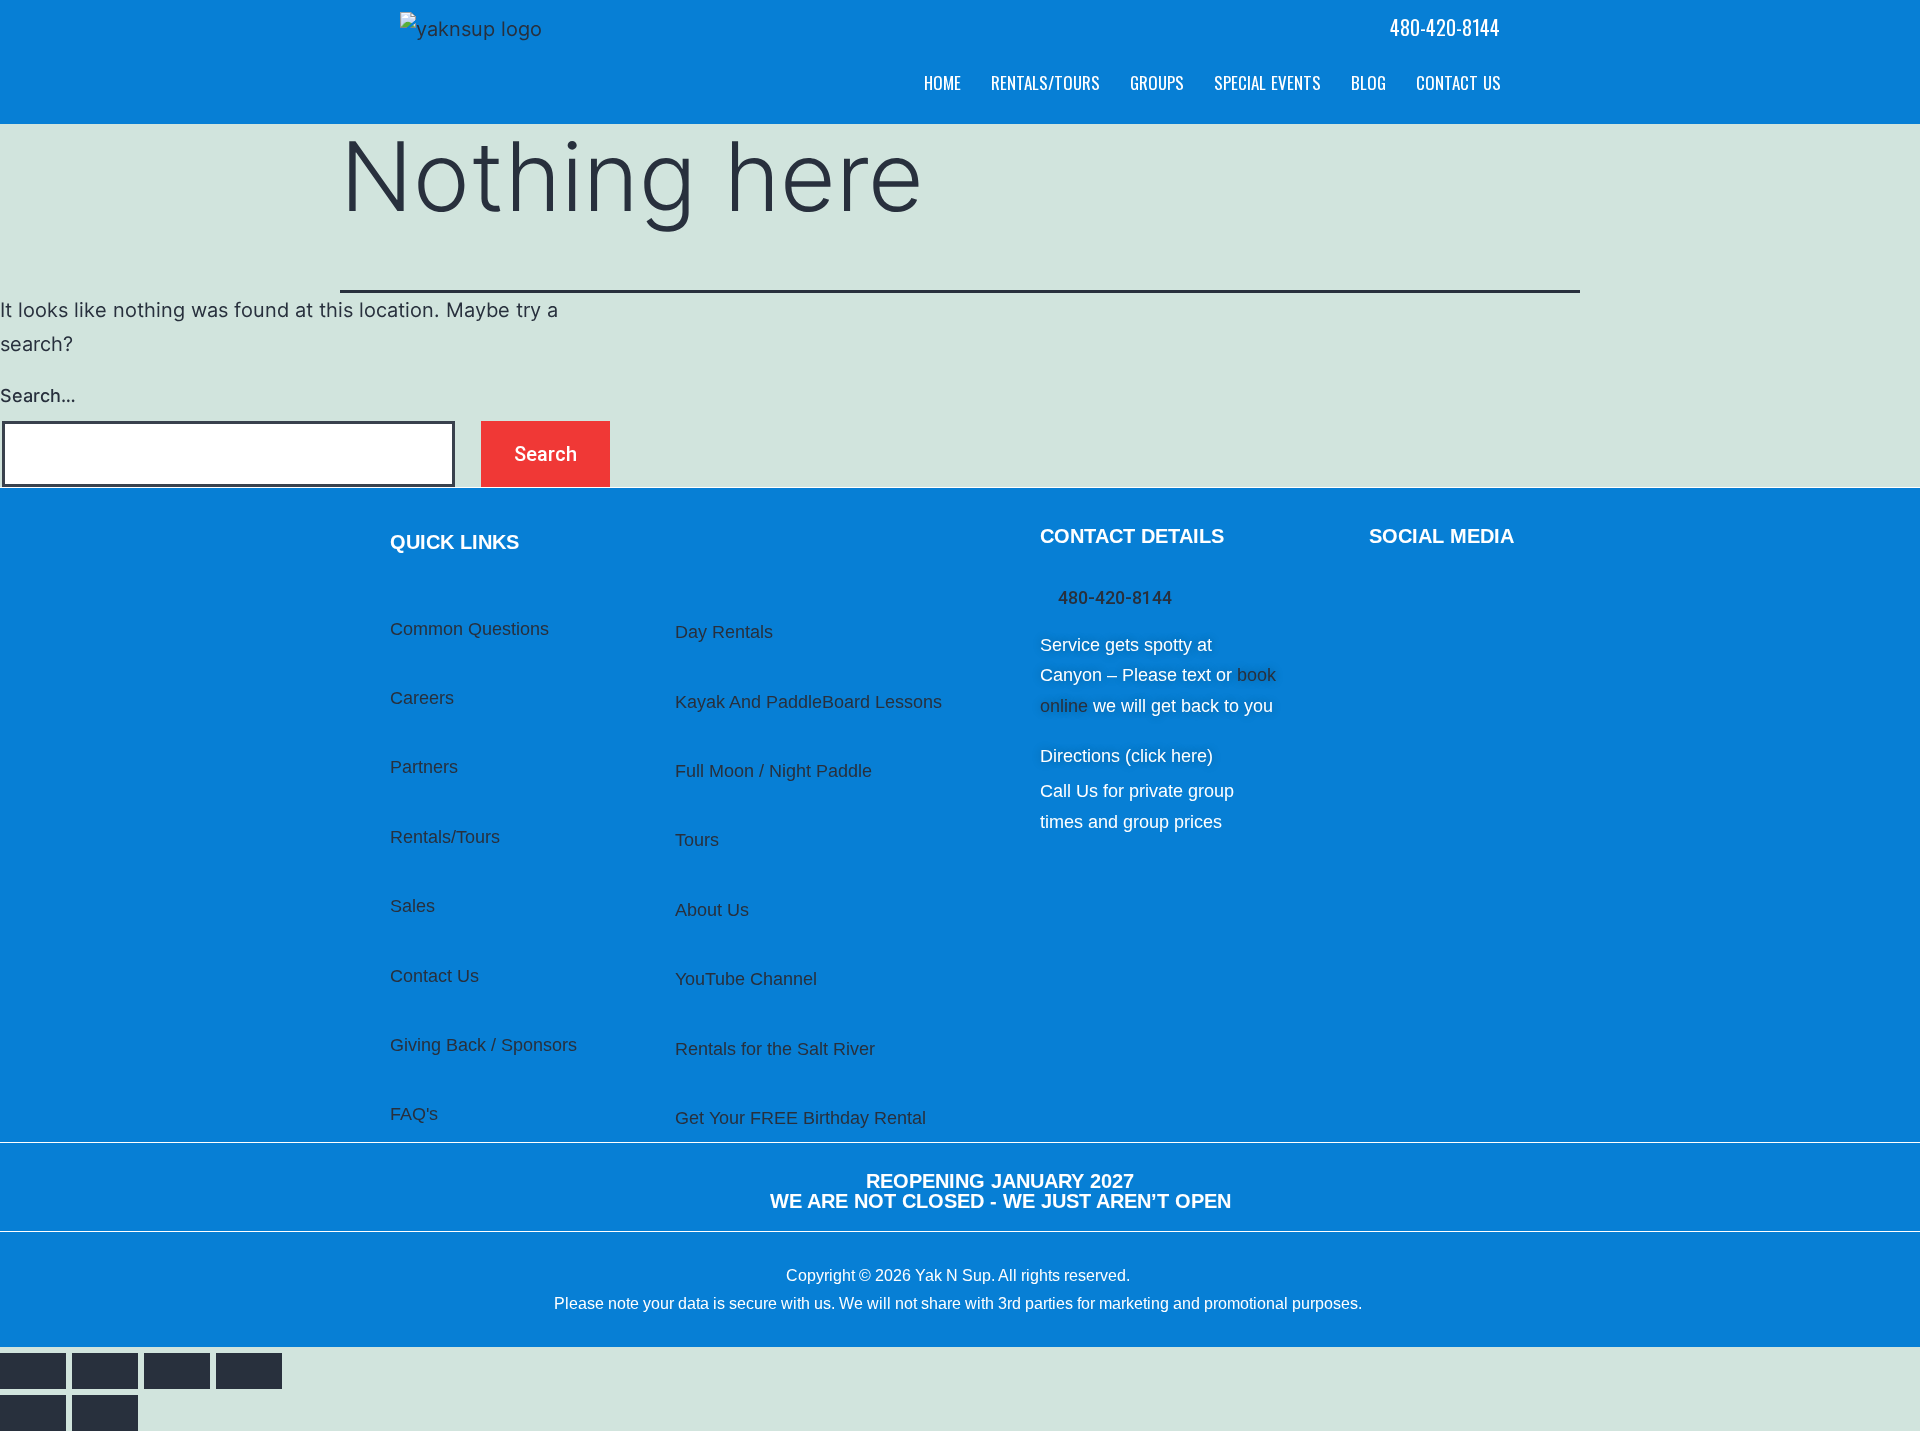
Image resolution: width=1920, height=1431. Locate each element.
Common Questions (469, 629)
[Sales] (393, 878)
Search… (38, 395)
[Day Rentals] (678, 601)
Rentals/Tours (445, 837)
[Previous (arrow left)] (33, 1413)
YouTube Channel (746, 979)
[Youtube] (1384, 587)
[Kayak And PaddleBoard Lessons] (678, 671)
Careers (422, 698)
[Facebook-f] (1471, 587)
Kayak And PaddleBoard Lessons (808, 702)
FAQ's (414, 1114)
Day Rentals (724, 632)
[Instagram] (1434, 587)
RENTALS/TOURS (1045, 82)
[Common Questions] (393, 601)
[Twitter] (1375, 638)
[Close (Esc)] (33, 1371)
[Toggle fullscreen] (177, 1371)
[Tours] (678, 809)
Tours (697, 840)
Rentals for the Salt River (775, 1049)
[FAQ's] (393, 1086)
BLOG (1368, 82)
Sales (412, 906)
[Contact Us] (393, 948)
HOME (942, 82)
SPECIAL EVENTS (1267, 82)
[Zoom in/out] (249, 1371)
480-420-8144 (1445, 27)
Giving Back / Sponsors (483, 1045)
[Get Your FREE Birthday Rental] (678, 1090)
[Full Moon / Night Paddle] (678, 740)
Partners (424, 767)
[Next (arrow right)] (105, 1413)
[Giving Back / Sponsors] (393, 1017)
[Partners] (393, 739)
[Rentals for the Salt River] (678, 1021)
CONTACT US (1458, 82)
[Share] (105, 1371)
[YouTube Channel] (678, 951)
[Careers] (393, 670)
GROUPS (1157, 82)
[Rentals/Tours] (393, 809)
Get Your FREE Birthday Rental (800, 1118)
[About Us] (678, 878)
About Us (712, 910)
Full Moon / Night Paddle (773, 771)
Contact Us (434, 976)
